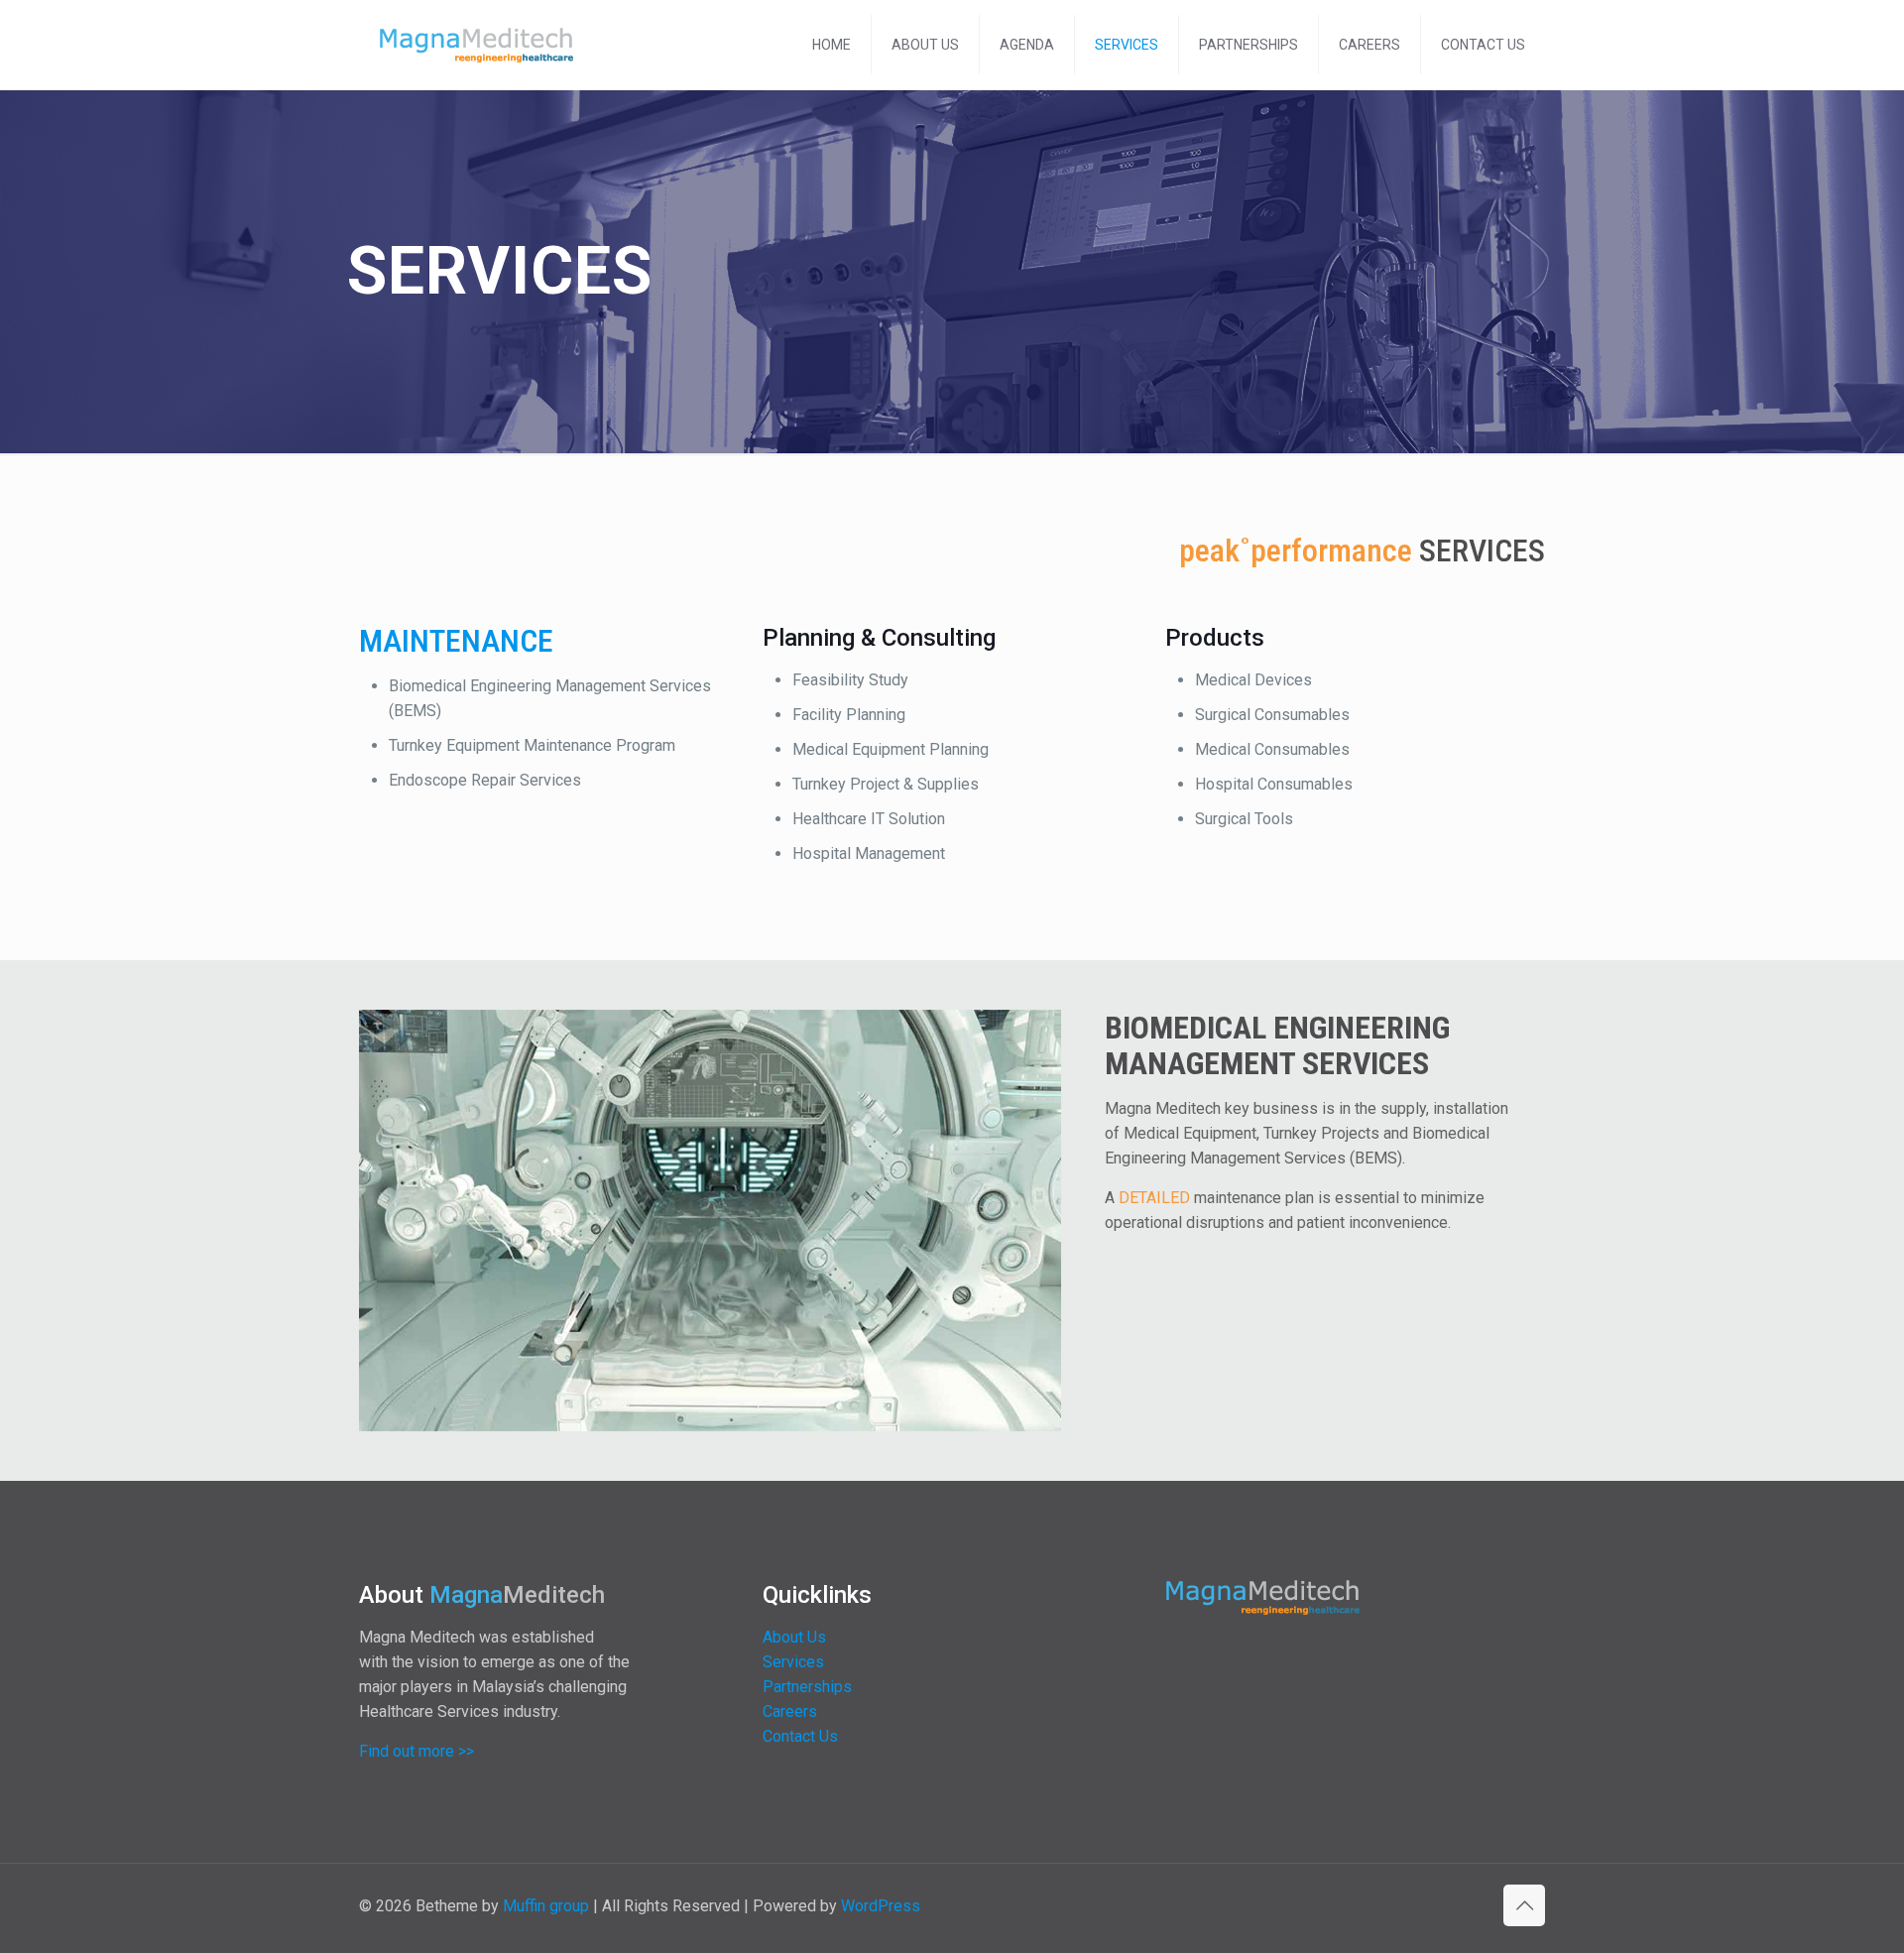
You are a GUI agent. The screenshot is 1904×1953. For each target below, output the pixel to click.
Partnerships (807, 1687)
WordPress (881, 1906)
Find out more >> (416, 1751)
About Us (794, 1637)
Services (793, 1662)
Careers (790, 1711)
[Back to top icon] (1524, 1905)
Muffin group (546, 1906)
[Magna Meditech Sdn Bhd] (478, 45)
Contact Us (800, 1736)
